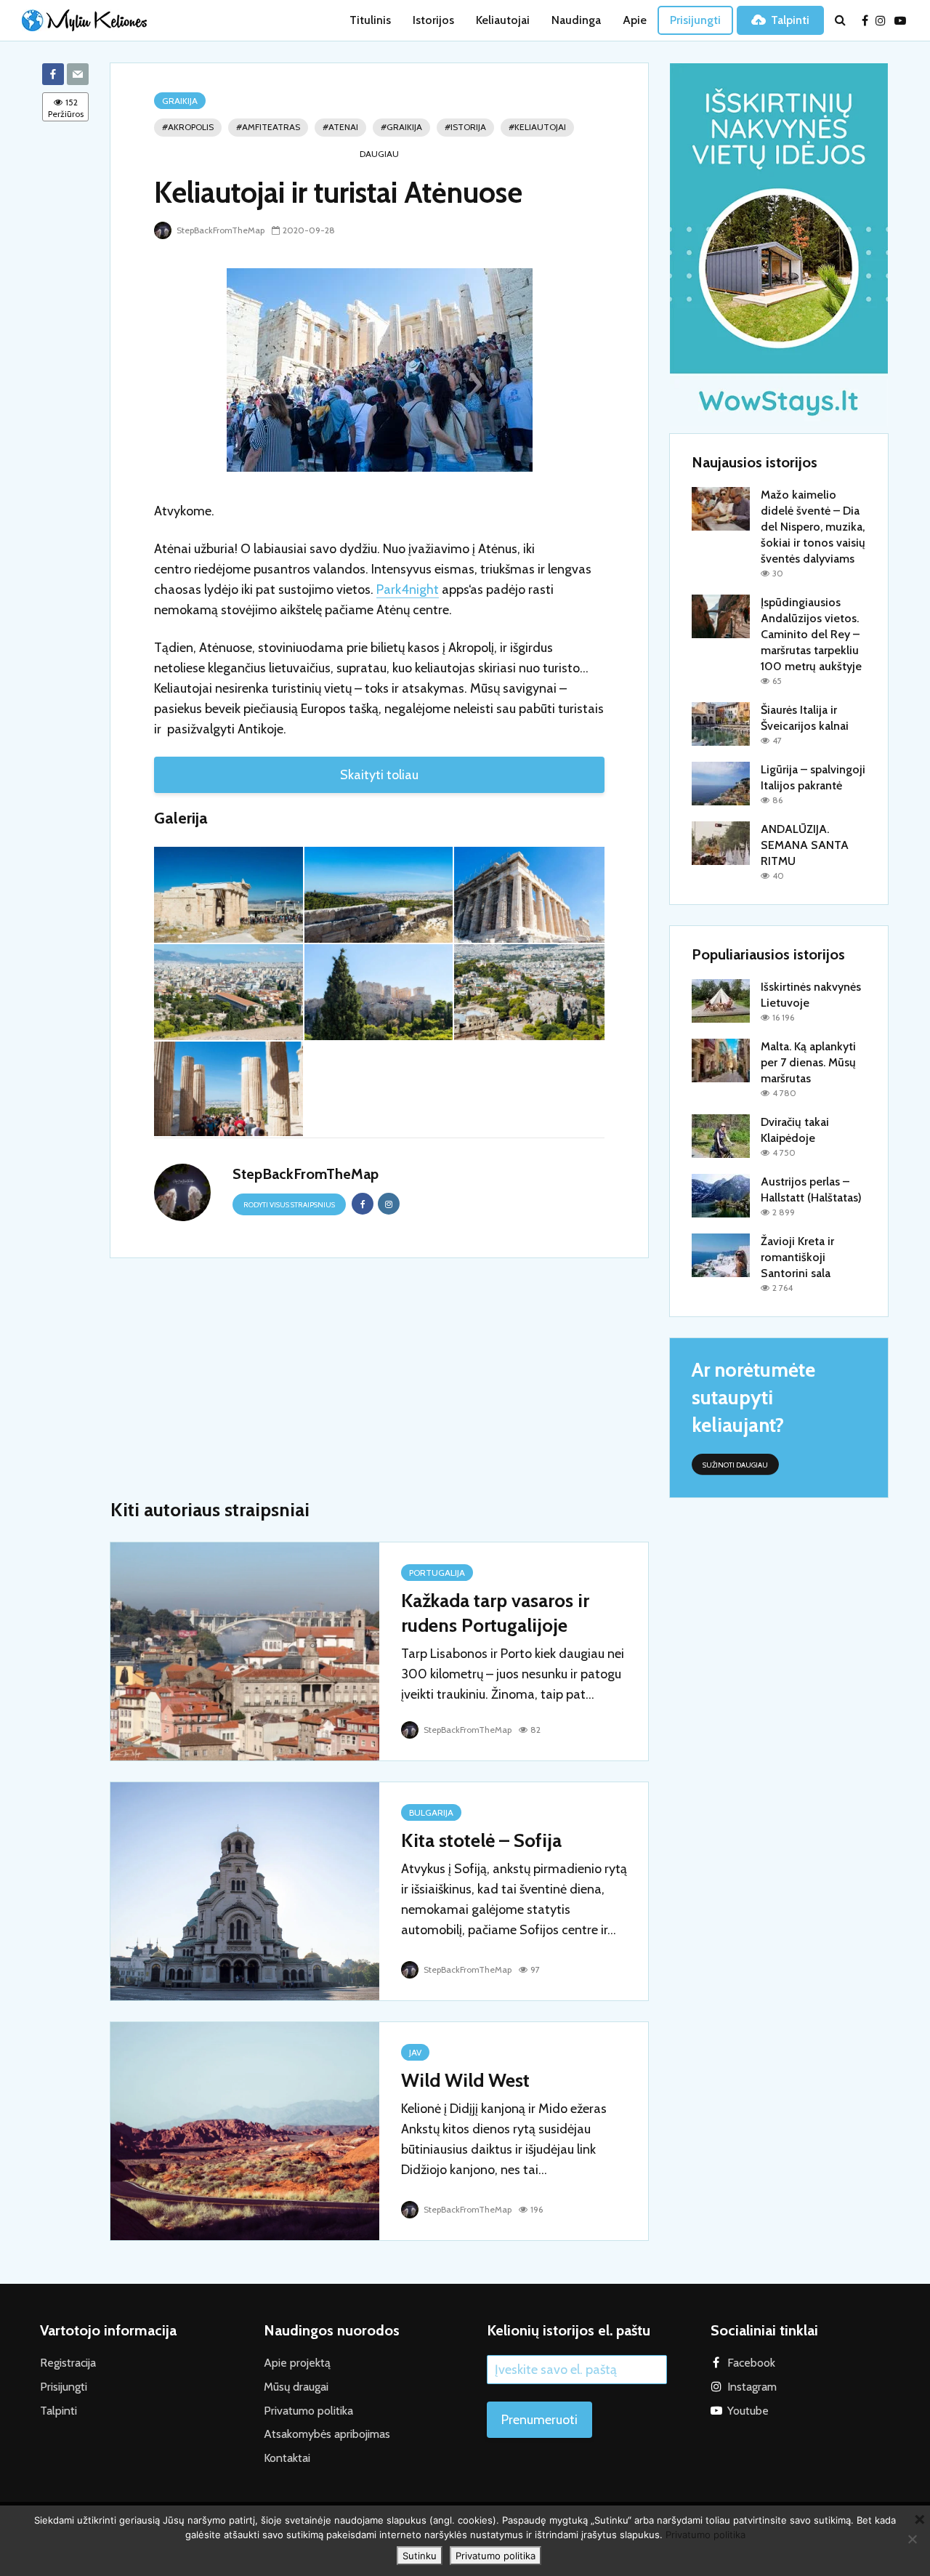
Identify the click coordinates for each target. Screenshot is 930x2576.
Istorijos (433, 20)
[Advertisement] (379, 1381)
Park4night (408, 589)
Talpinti (790, 20)
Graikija (180, 101)
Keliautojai (503, 20)
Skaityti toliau (379, 775)
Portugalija (437, 1573)
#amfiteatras (268, 127)
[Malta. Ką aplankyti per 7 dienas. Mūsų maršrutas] (721, 1059)
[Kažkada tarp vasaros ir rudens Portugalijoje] (245, 1650)
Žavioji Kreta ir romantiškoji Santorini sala (797, 1257)
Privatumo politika (308, 2411)
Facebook (751, 2363)
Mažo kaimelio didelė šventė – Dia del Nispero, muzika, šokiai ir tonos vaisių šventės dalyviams (813, 527)
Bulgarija (431, 1812)
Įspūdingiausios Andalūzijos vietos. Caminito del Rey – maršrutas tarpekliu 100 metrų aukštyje (811, 634)
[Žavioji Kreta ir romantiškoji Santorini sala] (721, 1254)
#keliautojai (537, 127)
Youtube (748, 2411)
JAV (415, 2052)
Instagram (752, 2387)
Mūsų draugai (296, 2387)
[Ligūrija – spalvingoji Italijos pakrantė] (721, 782)
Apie (635, 20)
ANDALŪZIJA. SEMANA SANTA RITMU (805, 845)
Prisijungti (695, 20)
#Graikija (401, 127)
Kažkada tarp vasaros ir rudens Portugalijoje (495, 1613)
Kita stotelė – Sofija (481, 1840)
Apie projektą (297, 2363)
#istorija (465, 127)
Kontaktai (287, 2458)
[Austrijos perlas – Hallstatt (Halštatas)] (721, 1195)
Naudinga (576, 20)
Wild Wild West (465, 2080)
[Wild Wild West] (245, 2130)
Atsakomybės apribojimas (327, 2434)
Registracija (68, 2363)
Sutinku (420, 2556)
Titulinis (370, 20)
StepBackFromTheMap (219, 230)
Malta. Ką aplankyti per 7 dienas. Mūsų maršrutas (808, 1062)
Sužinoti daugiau (735, 1465)
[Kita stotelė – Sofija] (245, 1890)
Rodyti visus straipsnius (289, 1205)
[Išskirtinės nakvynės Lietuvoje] (721, 1000)
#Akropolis (188, 127)
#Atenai (340, 127)
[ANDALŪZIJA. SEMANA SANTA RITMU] (721, 842)
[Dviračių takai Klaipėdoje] (721, 1135)
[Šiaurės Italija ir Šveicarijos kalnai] (721, 723)
